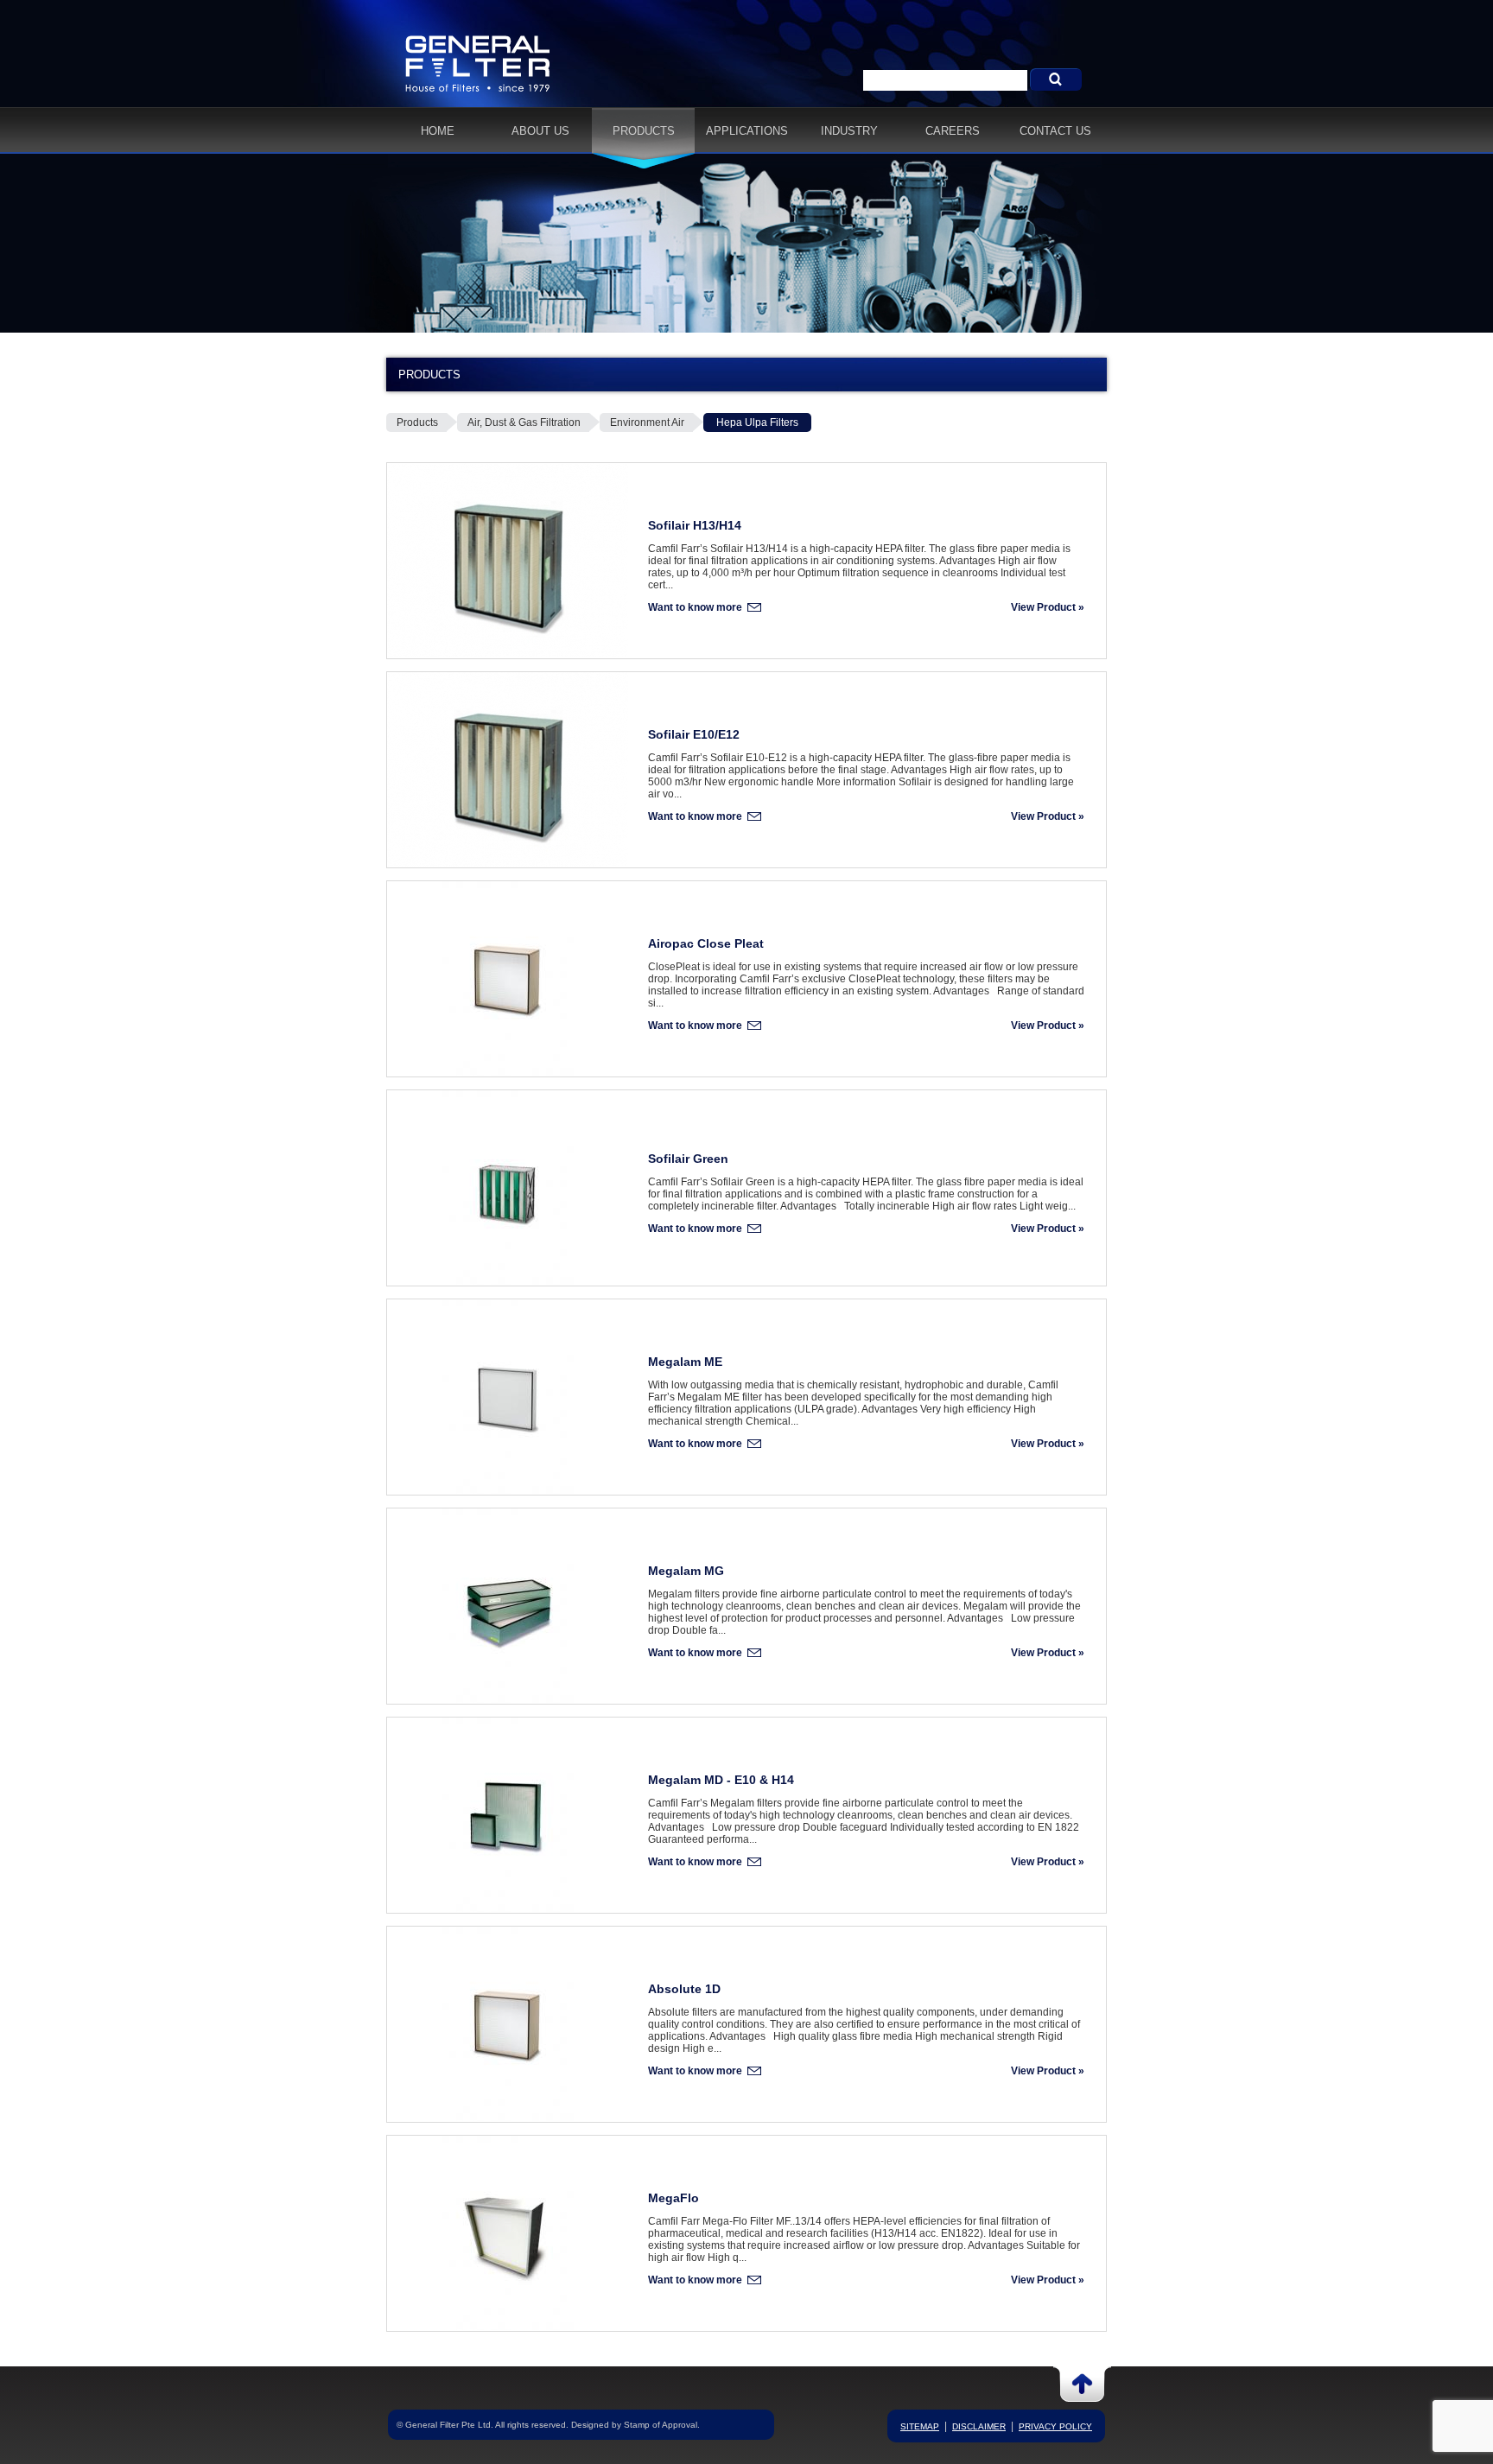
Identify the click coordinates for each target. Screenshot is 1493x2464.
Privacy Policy (1055, 2426)
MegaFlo (673, 2198)
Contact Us (1055, 131)
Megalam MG (686, 1571)
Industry (849, 131)
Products (644, 131)
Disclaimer (979, 2426)
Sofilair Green (688, 1159)
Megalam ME (685, 1362)
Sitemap (920, 2426)
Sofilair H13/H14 (695, 525)
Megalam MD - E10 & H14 (721, 1780)
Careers (953, 131)
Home (438, 131)
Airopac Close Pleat (706, 943)
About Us (540, 131)
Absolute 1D (684, 1989)
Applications (747, 131)
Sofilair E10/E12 (694, 734)
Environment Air (647, 422)
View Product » (1048, 607)
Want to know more (695, 607)
